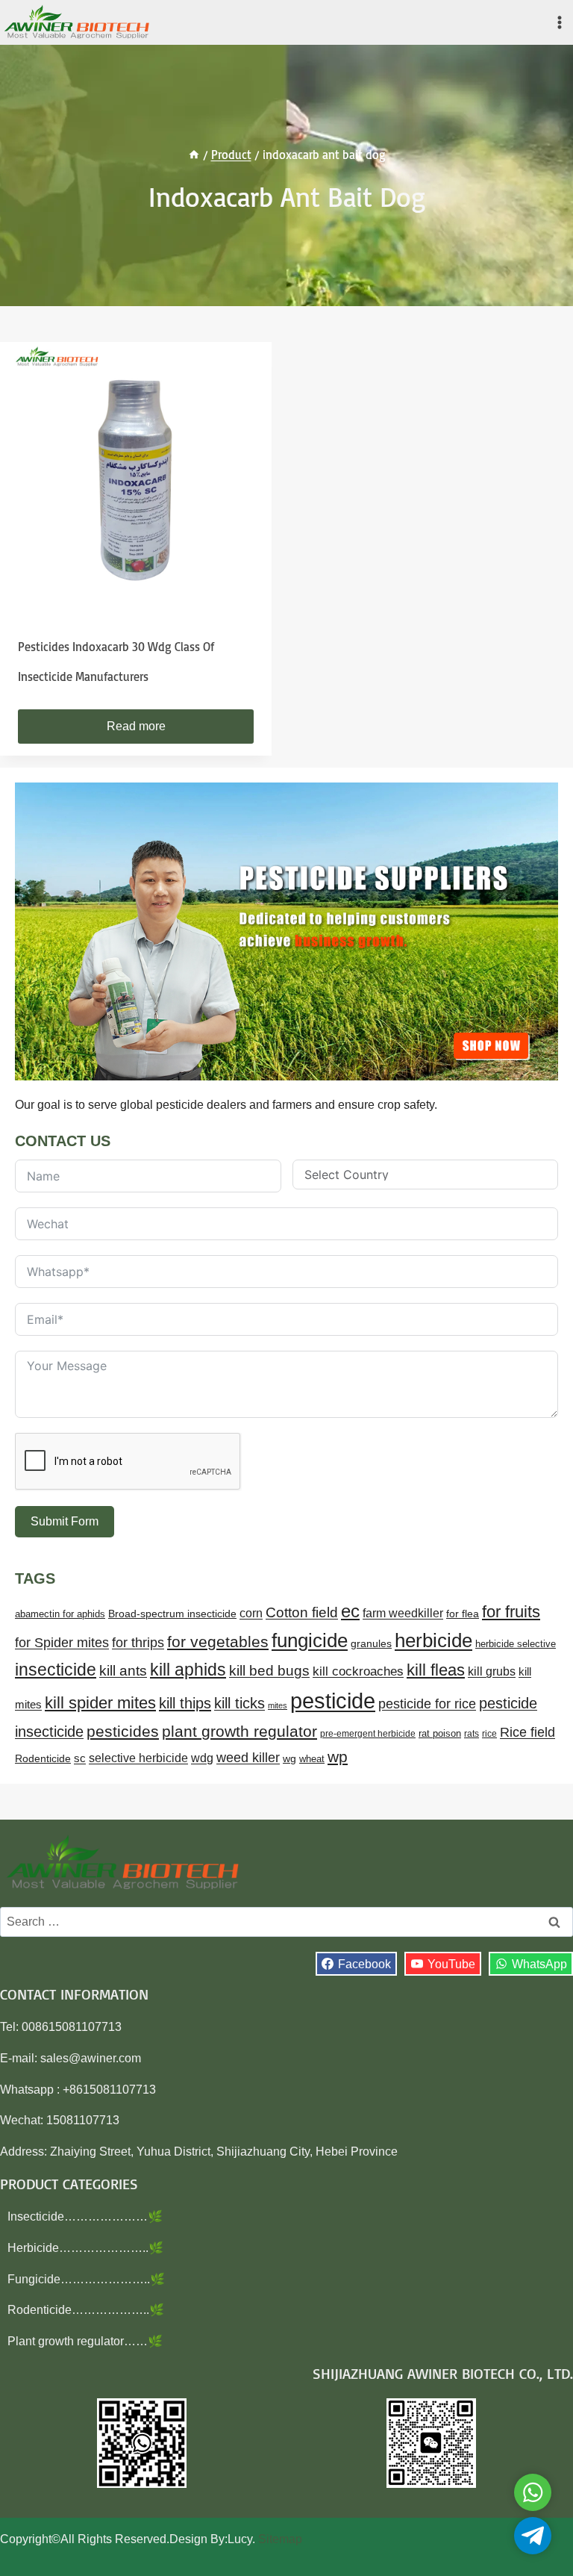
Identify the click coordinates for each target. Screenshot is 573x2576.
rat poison (440, 1733)
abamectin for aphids (60, 1614)
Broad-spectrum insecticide (172, 1614)
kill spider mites (100, 1703)
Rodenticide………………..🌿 (86, 2310)
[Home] (194, 155)
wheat (312, 1759)
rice (489, 1734)
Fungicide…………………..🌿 (86, 2279)
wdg (202, 1758)
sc (80, 1758)
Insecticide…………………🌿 (85, 2216)
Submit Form (65, 1521)
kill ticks (239, 1703)
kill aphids (188, 1670)
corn (251, 1613)
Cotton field (302, 1612)
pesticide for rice (427, 1704)
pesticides (123, 1731)
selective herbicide (138, 1758)
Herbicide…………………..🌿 (85, 2248)
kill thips (185, 1703)
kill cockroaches (358, 1671)
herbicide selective (516, 1644)
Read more (136, 726)
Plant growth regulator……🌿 (85, 2341)
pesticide (333, 1701)
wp (338, 1757)
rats (472, 1734)
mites (278, 1705)
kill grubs (492, 1671)
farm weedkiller (403, 1613)
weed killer (248, 1757)
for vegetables (218, 1642)
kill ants (123, 1671)
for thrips (138, 1643)
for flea (463, 1614)
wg (289, 1759)
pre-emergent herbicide (368, 1734)
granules (371, 1644)
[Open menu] (559, 22)
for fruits (511, 1612)
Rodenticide (43, 1759)
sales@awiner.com (91, 2058)
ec (350, 1611)
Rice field (527, 1732)
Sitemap (280, 2539)
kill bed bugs (269, 1671)
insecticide (56, 1670)
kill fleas (436, 1670)
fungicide (310, 1640)
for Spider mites (62, 1643)
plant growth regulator (239, 1731)
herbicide (433, 1640)
